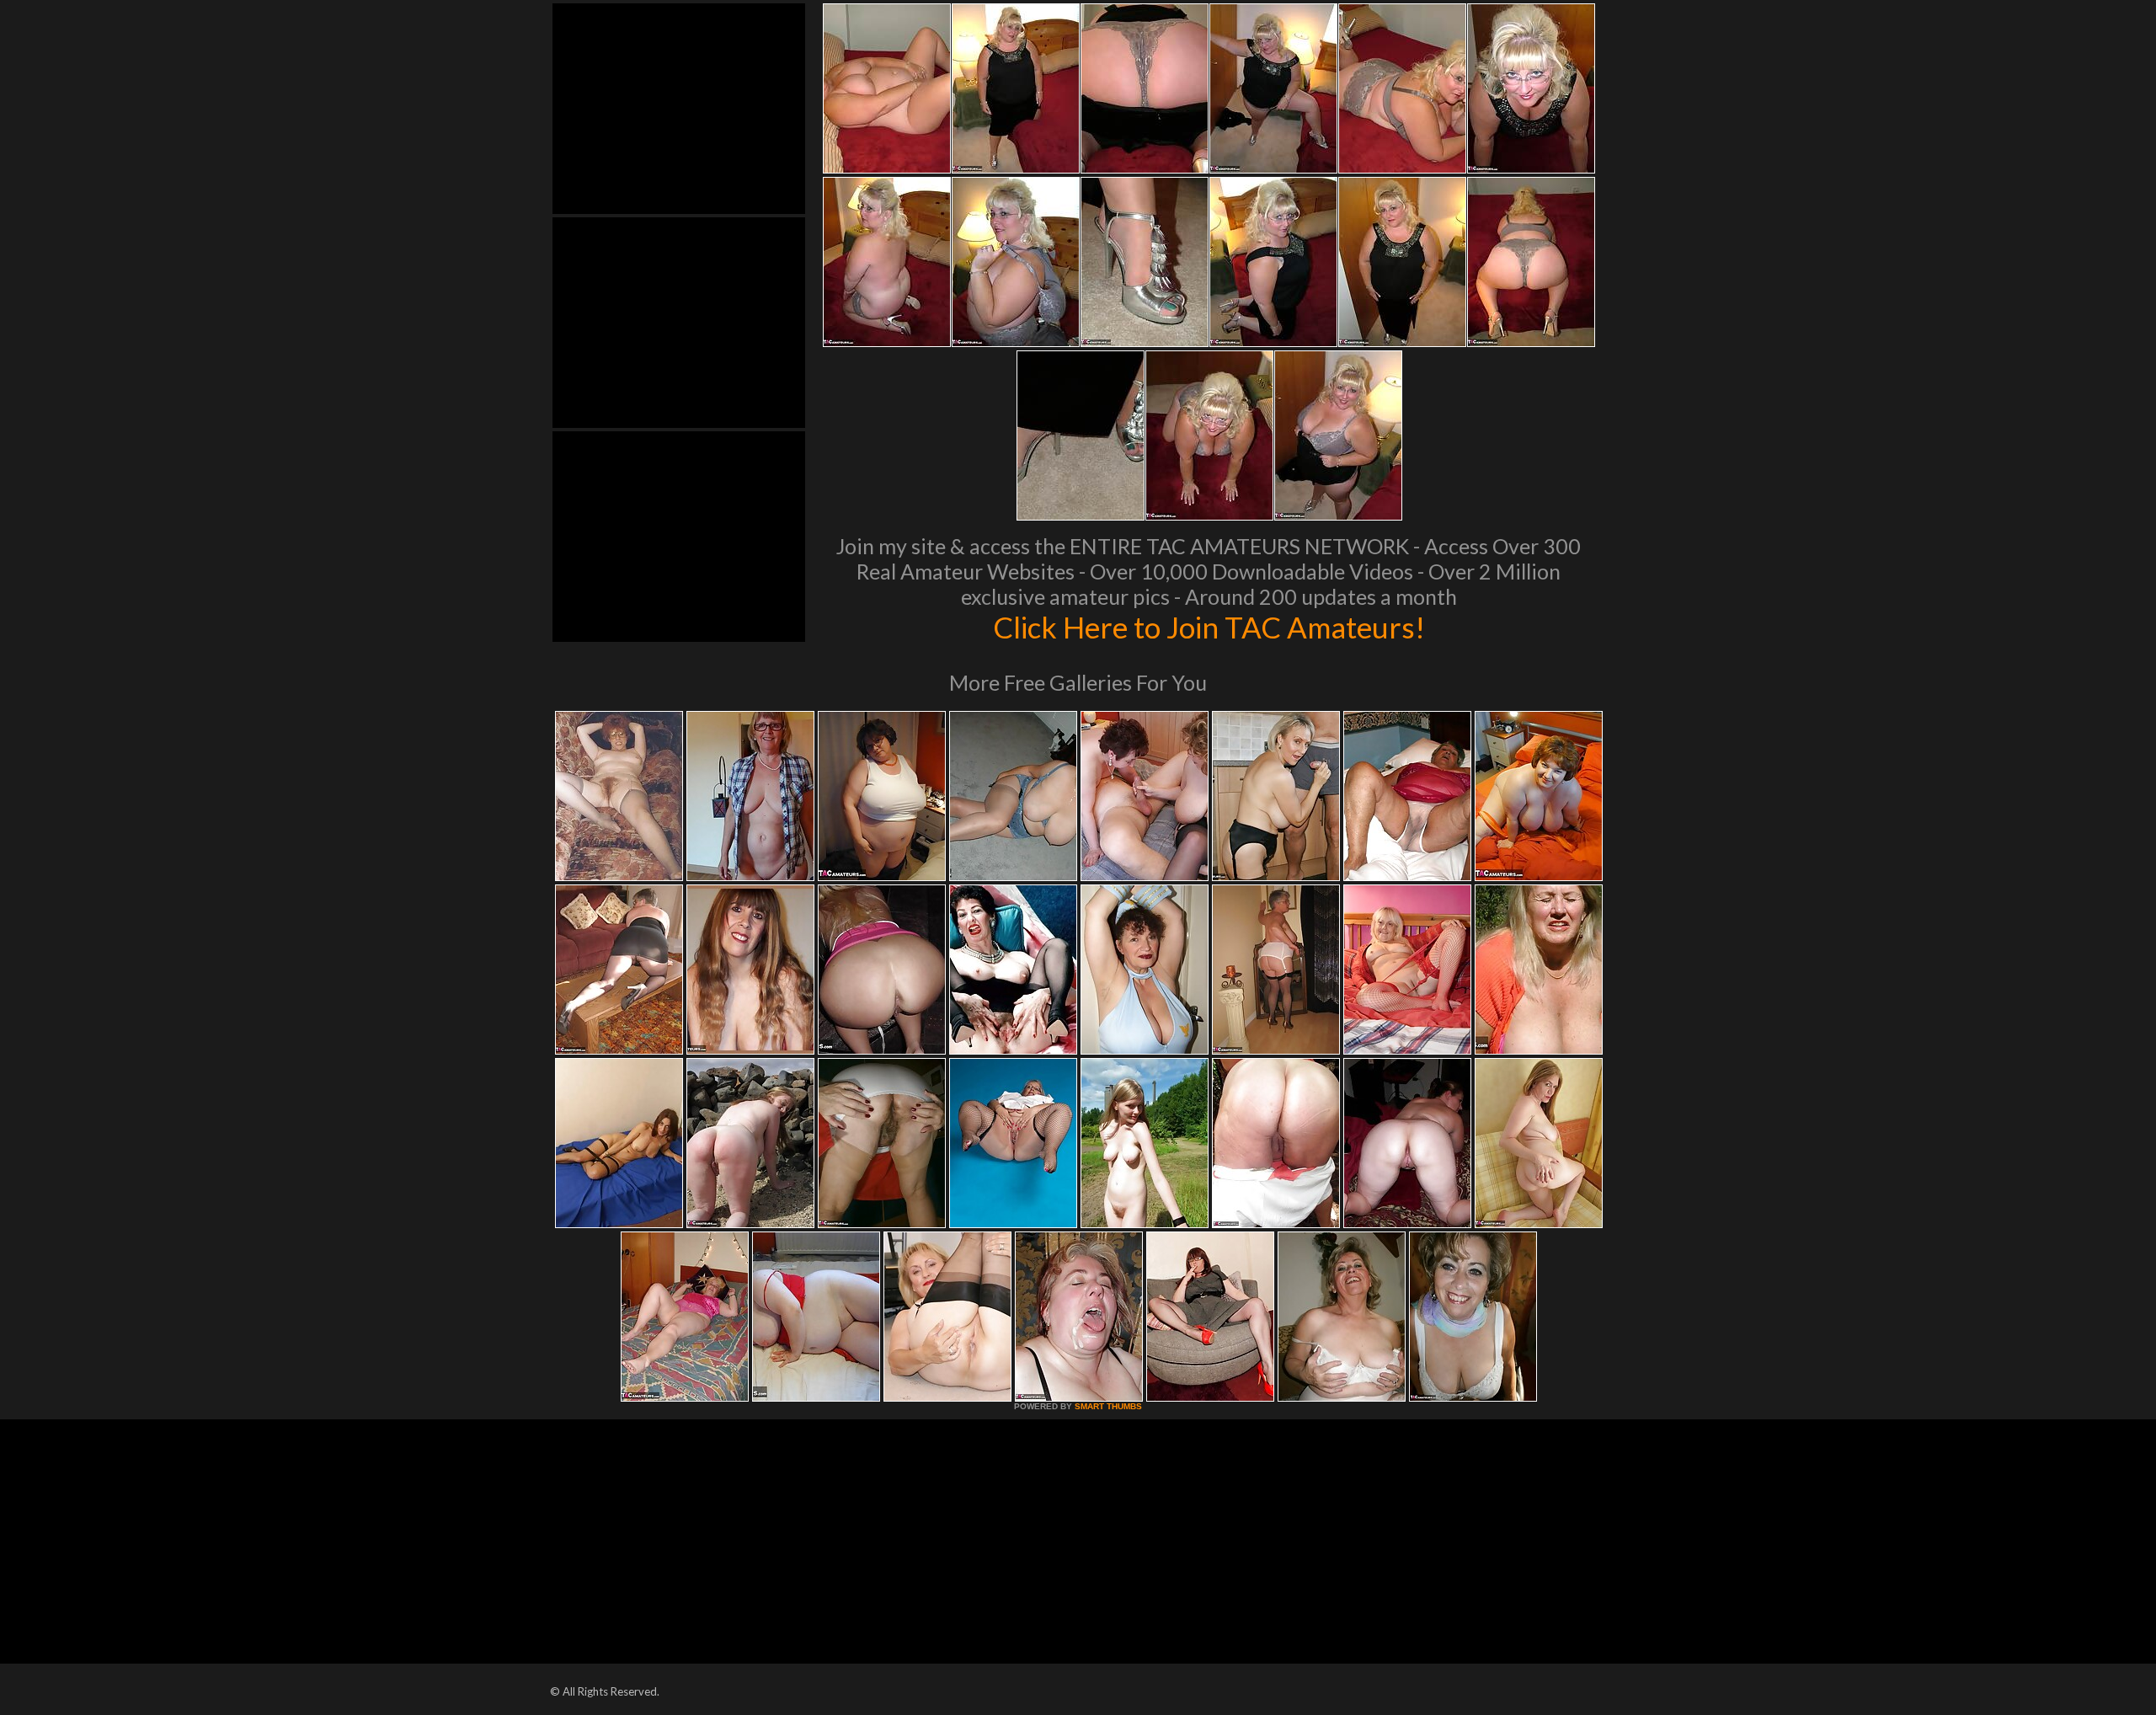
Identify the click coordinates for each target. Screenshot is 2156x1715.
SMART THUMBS (1108, 1406)
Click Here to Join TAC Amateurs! (1209, 627)
